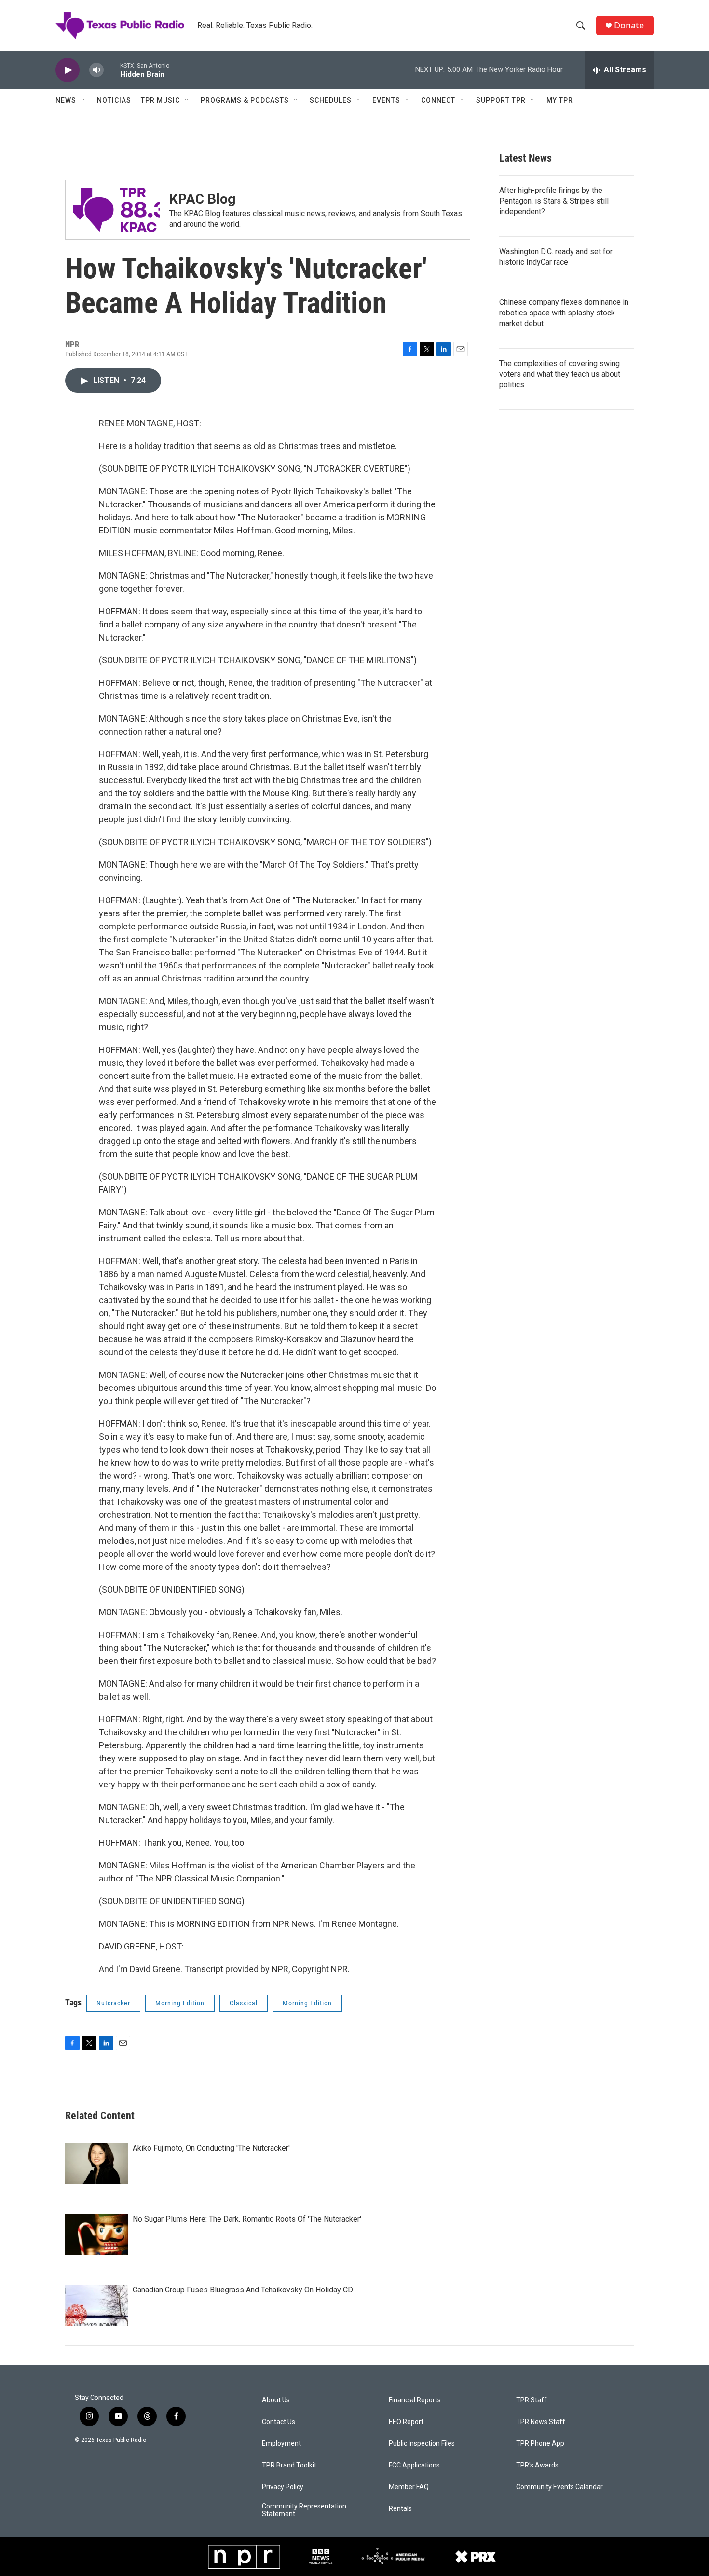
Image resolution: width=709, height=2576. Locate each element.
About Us (276, 2400)
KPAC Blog (202, 199)
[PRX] (476, 2557)
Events (386, 100)
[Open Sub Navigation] (83, 100)
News (66, 100)
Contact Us (279, 2422)
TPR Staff (532, 2400)
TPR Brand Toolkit (289, 2465)
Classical (244, 2003)
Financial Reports (415, 2400)
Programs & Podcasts (245, 100)
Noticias (114, 100)
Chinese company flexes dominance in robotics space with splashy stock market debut (564, 313)
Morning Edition (180, 2003)
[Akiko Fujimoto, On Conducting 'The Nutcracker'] (96, 2164)
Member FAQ (409, 2487)
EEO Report (406, 2422)
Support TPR (501, 100)
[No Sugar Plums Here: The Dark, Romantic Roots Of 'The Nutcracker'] (96, 2235)
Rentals (400, 2509)
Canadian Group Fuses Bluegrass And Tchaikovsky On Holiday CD (243, 2290)
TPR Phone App (540, 2444)
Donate (629, 25)
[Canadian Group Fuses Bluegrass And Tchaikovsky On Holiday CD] (96, 2305)
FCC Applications (414, 2465)
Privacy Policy (283, 2487)
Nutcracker (113, 2003)
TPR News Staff (541, 2422)
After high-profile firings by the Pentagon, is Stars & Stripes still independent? (554, 201)
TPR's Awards (537, 2465)
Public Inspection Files (422, 2444)
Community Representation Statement (304, 2510)
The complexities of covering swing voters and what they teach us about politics (560, 374)
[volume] (96, 70)
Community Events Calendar (559, 2487)
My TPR (560, 100)
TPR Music (160, 100)
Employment (281, 2444)
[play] (68, 70)
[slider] (112, 70)
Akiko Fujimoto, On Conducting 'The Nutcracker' (211, 2148)
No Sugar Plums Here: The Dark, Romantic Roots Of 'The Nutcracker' (247, 2219)
